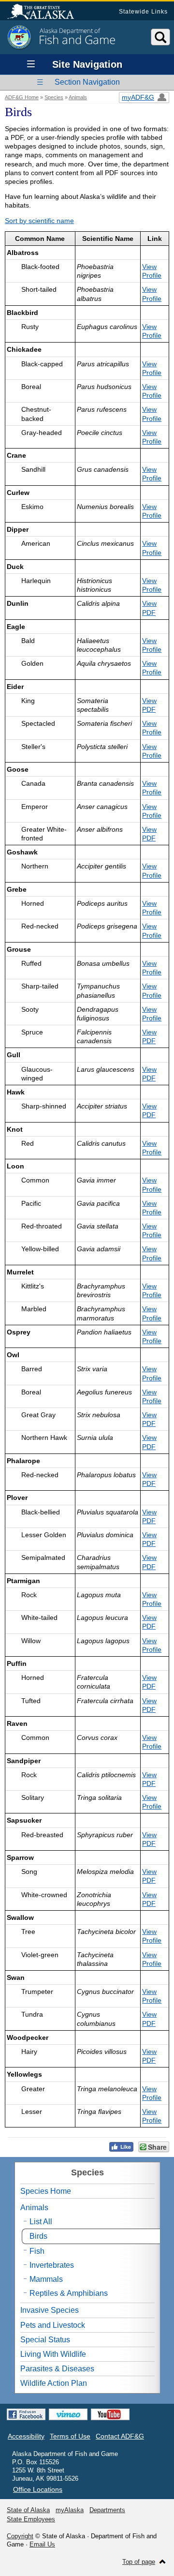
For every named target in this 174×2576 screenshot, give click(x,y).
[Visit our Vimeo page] (68, 2414)
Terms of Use (70, 2436)
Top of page (139, 2562)
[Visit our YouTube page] (110, 2414)
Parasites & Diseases (57, 2369)
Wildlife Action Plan (54, 2383)
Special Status (45, 2340)
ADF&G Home (22, 97)
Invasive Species (50, 2310)
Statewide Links (143, 12)
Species (54, 97)
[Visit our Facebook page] (26, 2414)
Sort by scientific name (39, 221)
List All (41, 2222)
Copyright (20, 2536)
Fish (37, 2251)
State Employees (31, 2519)
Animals (78, 97)
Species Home (46, 2191)
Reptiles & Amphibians (69, 2293)
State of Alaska (45, 13)
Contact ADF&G (120, 2436)
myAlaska (70, 2510)
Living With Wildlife (53, 2354)
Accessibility (26, 2436)
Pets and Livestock (53, 2325)
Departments (107, 2510)
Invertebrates (52, 2265)
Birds (38, 2236)
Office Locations (38, 2489)
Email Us (42, 2544)
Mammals (46, 2279)
